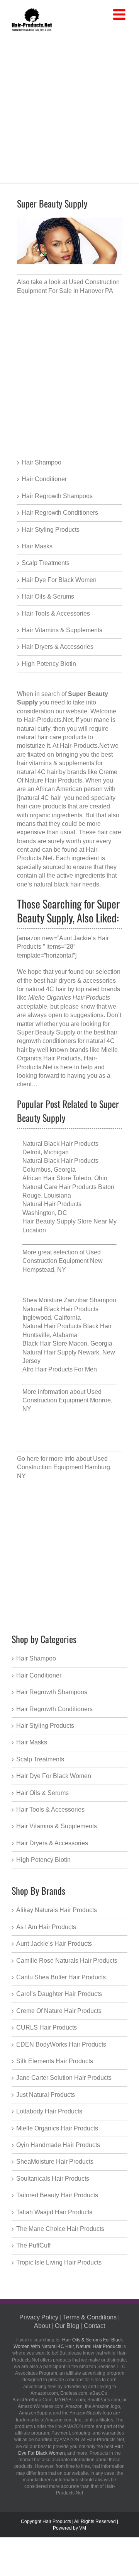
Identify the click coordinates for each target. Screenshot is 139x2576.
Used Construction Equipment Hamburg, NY (64, 1467)
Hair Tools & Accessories (56, 613)
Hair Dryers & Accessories (58, 647)
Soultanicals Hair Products (53, 2179)
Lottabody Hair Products (49, 2111)
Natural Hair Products (99, 2346)
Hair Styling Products (51, 530)
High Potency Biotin (49, 664)
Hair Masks (37, 546)
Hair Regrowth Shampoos (57, 496)
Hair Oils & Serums (48, 596)
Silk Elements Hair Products (55, 2061)
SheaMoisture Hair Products (55, 2162)
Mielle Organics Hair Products (57, 2128)
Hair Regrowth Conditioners (60, 513)
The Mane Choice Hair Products (60, 2229)
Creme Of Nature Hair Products (59, 2011)
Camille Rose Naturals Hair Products (67, 1961)
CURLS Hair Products (47, 2027)
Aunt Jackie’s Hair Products (54, 1944)
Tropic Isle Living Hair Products (59, 2262)
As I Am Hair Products (46, 1927)
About (42, 2326)
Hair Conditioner (44, 479)
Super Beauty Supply (46, 1032)
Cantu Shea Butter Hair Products (61, 1977)
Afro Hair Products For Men (60, 1369)
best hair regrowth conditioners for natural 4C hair (67, 1041)
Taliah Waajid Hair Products (54, 2212)
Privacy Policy (39, 2317)
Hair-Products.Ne (47, 720)
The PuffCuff (33, 2245)
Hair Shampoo (42, 462)
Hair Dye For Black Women (59, 580)
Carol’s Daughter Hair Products (59, 1994)
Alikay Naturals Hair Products (57, 1910)
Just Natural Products (46, 2095)
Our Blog (67, 2326)
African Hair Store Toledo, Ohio (65, 1178)
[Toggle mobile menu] (120, 15)
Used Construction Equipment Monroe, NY (67, 1400)
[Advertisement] (69, 106)
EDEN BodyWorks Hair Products (61, 2044)
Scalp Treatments (46, 563)
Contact (94, 2326)
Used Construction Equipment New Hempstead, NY (63, 1261)
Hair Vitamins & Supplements (62, 630)
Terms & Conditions (90, 2317)
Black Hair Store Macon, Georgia (67, 1343)
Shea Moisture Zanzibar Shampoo (69, 1300)
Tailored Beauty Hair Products (57, 2195)
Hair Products (57, 2522)
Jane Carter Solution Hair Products (64, 2078)
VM (83, 2528)
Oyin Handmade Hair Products (58, 2145)
